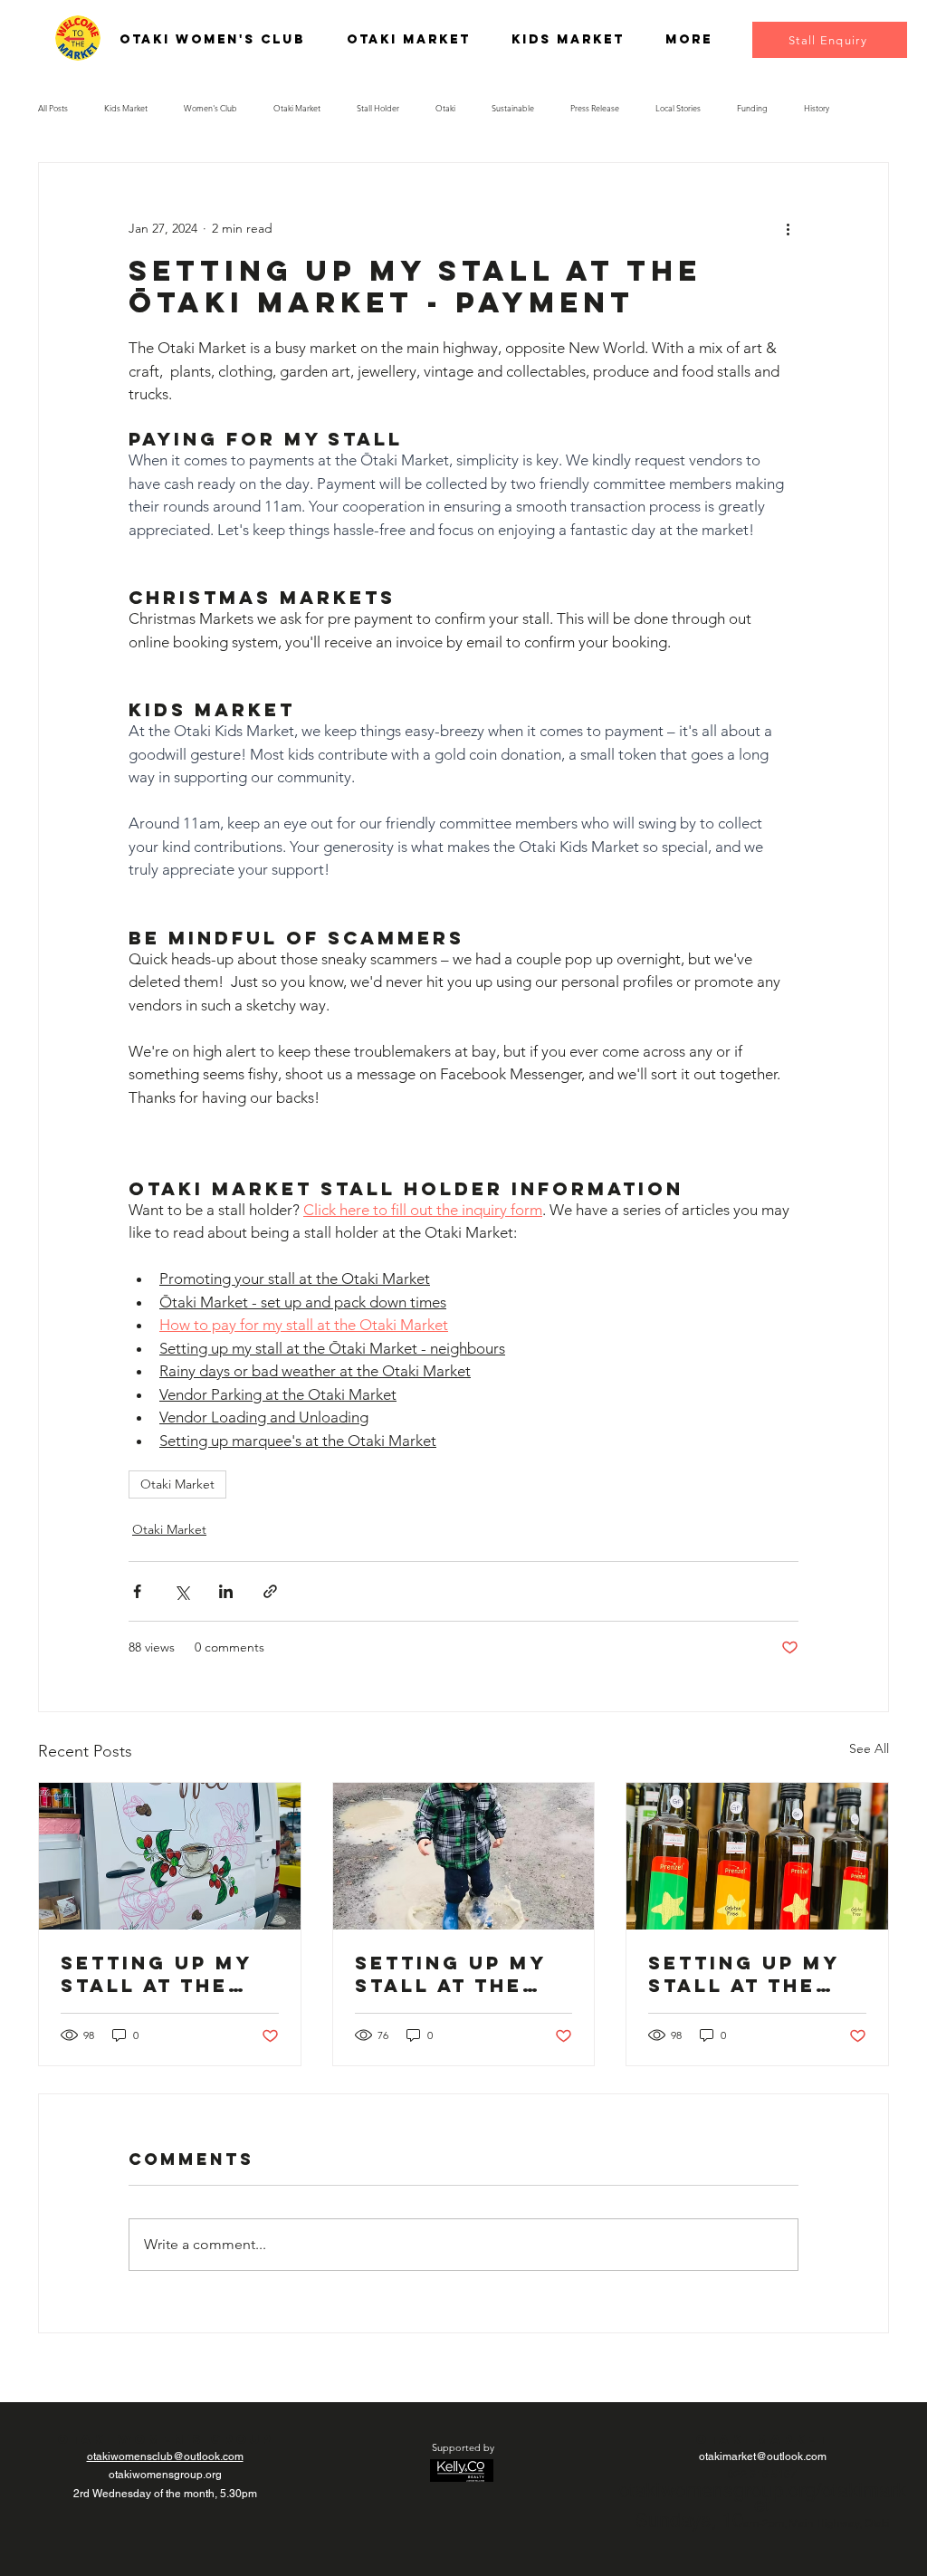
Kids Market (126, 108)
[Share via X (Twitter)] (182, 1591)
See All (869, 1748)
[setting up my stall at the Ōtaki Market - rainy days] (464, 1856)
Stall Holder (378, 108)
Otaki (445, 108)
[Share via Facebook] (137, 1591)
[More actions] (788, 228)
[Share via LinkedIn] (226, 1591)
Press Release (595, 108)
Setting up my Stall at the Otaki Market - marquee (749, 1974)
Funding (752, 108)
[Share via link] (270, 1591)
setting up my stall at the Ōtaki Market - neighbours (162, 1974)
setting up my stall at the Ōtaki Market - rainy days (456, 1974)
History (817, 108)
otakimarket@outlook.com (763, 2456)
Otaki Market (297, 108)
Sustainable (513, 108)
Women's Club (210, 108)
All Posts (53, 108)
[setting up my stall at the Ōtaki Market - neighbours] (170, 1856)
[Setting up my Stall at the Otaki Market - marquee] (757, 1856)
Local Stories (678, 108)
